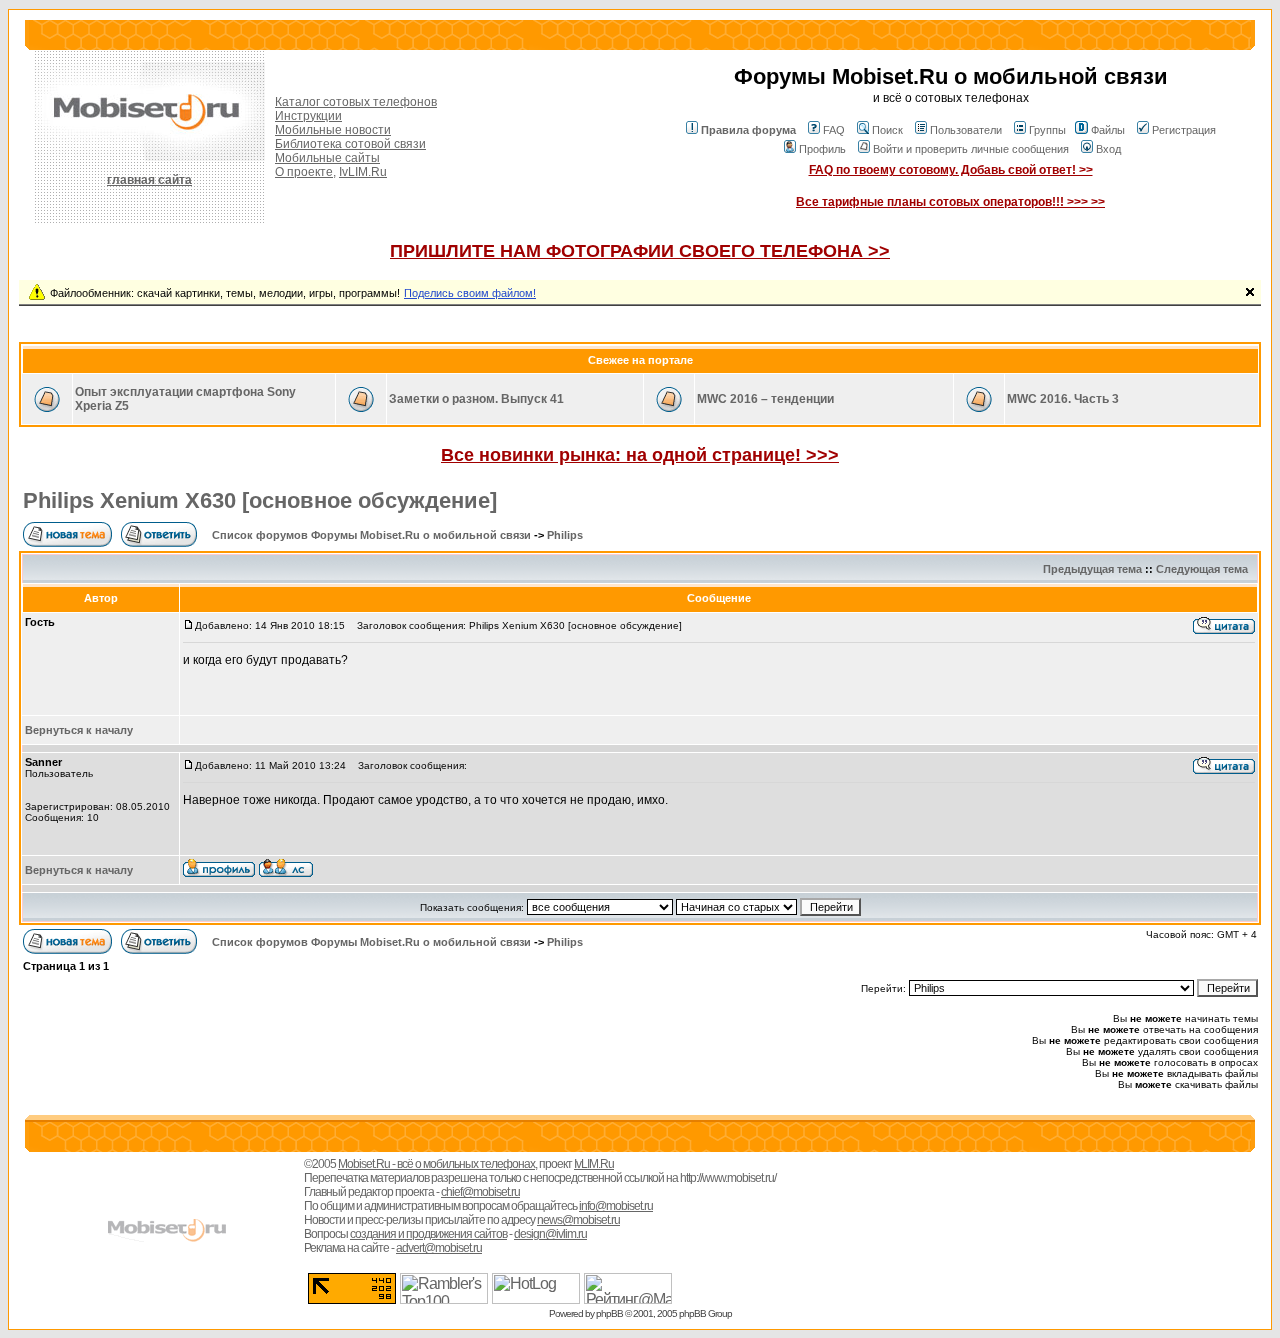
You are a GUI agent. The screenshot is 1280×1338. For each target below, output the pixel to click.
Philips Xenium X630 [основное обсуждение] (260, 500)
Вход (1108, 149)
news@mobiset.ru (578, 1220)
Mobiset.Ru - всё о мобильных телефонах (436, 1164)
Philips (565, 535)
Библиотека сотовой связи (350, 144)
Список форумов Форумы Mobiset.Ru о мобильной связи (371, 535)
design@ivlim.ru (550, 1234)
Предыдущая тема (1092, 569)
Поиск (887, 130)
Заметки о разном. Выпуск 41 (476, 399)
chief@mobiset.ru (480, 1192)
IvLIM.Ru (363, 172)
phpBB (609, 1313)
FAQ (834, 130)
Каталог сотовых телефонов (356, 102)
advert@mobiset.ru (439, 1248)
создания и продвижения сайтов (428, 1234)
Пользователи (966, 130)
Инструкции (308, 116)
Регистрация (1184, 130)
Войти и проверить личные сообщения (971, 149)
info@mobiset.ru (616, 1206)
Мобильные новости (333, 130)
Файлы (1108, 130)
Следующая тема (1202, 569)
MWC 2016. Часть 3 (1063, 399)
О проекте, (305, 172)
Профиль (822, 149)
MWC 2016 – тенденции (765, 399)
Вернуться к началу (79, 730)
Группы (1047, 130)
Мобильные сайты (327, 158)
